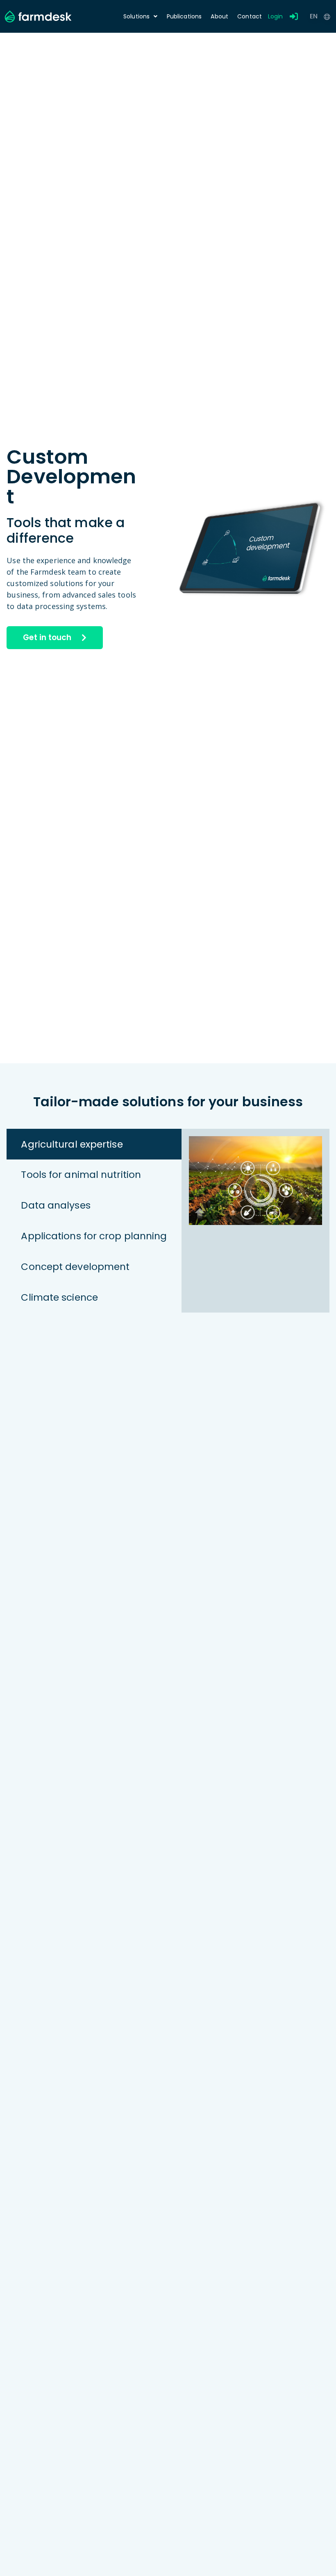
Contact (250, 16)
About (219, 16)
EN (314, 16)
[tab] (94, 1144)
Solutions (136, 16)
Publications (184, 16)
